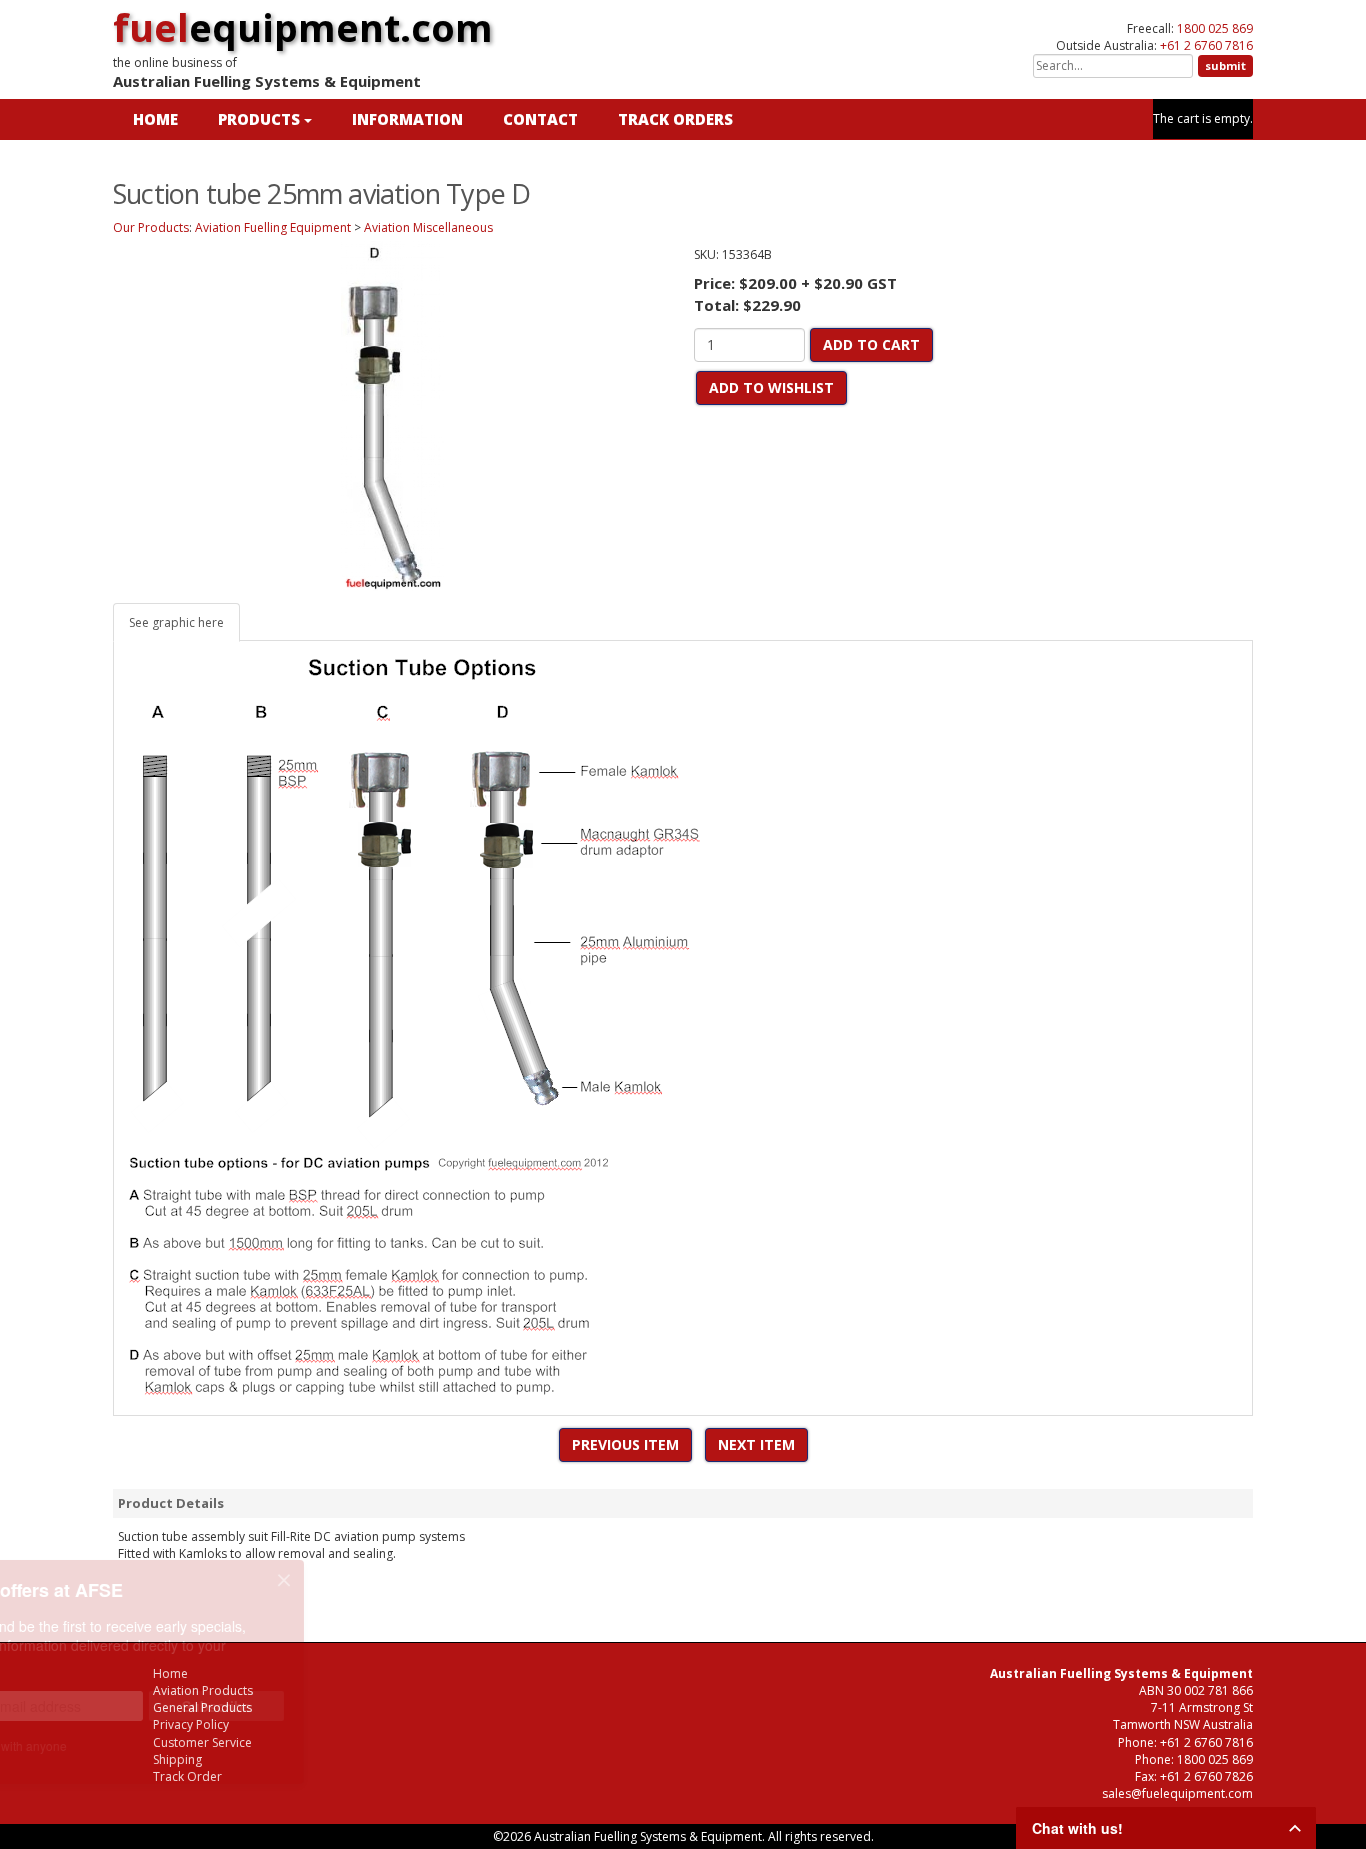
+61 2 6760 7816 (1206, 45)
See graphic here (176, 622)
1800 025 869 (1215, 28)
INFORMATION (407, 119)
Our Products (151, 227)
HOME (155, 119)
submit (1225, 65)
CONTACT (540, 119)
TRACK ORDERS (675, 119)
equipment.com (303, 27)
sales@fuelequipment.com (1177, 1793)
